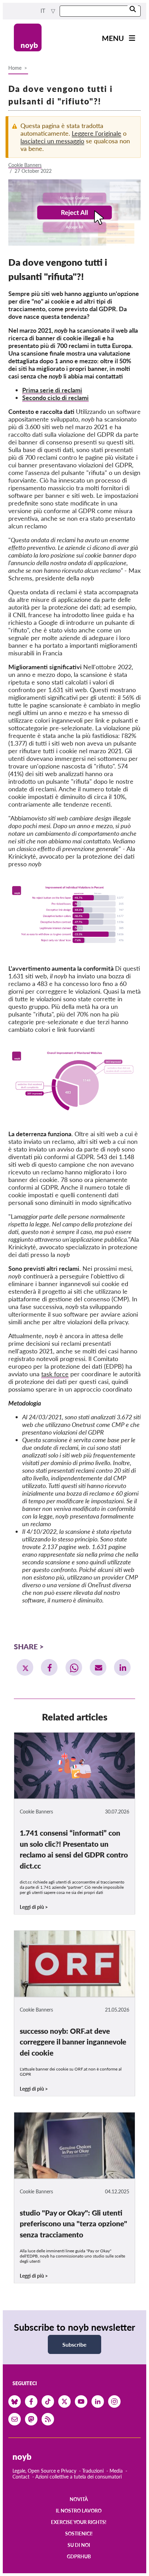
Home (15, 68)
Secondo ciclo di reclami (55, 398)
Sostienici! (79, 2534)
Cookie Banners (25, 165)
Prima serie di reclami (52, 390)
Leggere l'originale (97, 133)
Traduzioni (93, 2471)
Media (116, 2471)
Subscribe (74, 2344)
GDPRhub (79, 2556)
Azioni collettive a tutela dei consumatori (78, 2477)
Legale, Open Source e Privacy (44, 2471)
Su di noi (79, 2545)
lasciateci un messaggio (52, 141)
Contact (21, 2477)
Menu (113, 38)
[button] (25, 1667)
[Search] (133, 10)
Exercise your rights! (79, 2522)
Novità (79, 2499)
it (44, 11)
